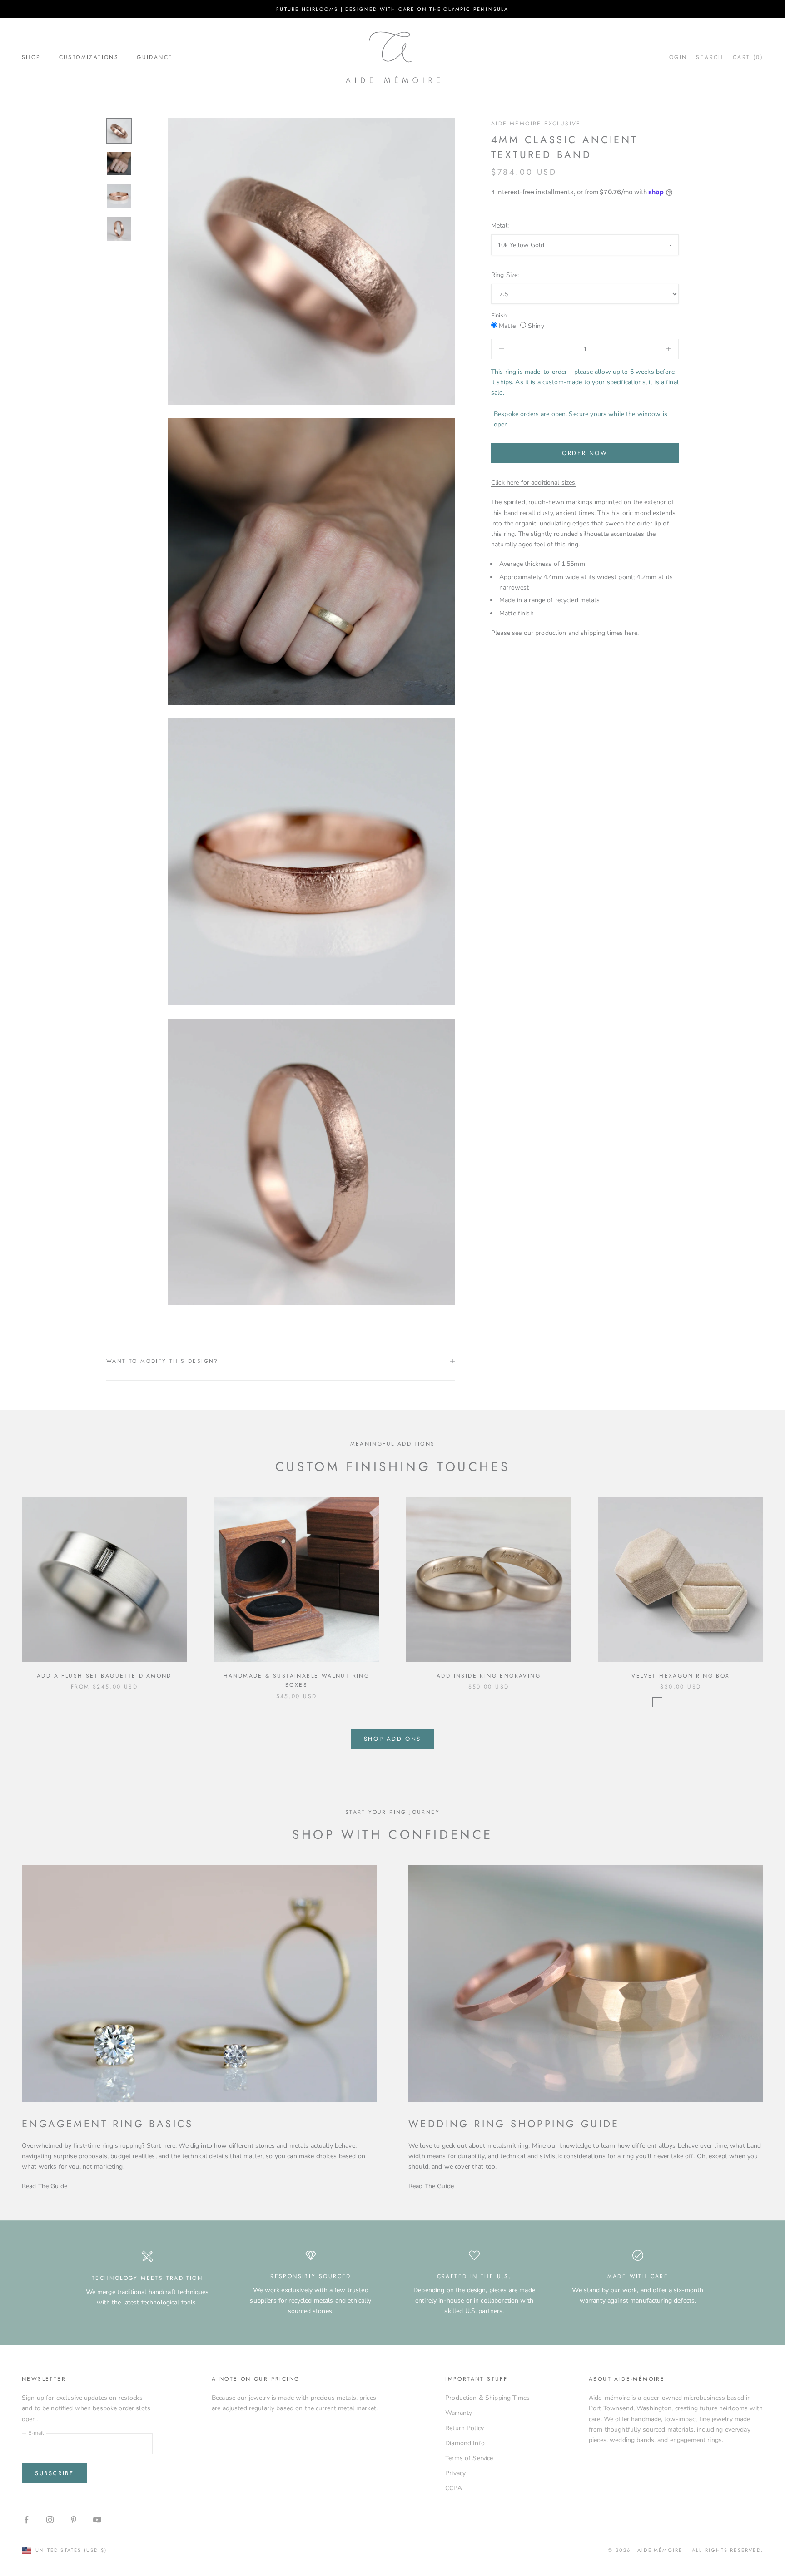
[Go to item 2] (119, 163)
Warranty (459, 2413)
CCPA (454, 2488)
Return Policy (465, 2428)
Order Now (585, 453)
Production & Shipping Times (487, 2398)
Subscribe (54, 2473)
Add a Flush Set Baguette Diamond (104, 1676)
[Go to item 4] (119, 229)
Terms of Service (469, 2458)
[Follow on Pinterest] (74, 2520)
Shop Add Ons (392, 1739)
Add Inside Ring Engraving (489, 1676)
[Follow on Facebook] (26, 2520)
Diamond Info (465, 2443)
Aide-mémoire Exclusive (536, 124)
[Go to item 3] (119, 196)
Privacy (455, 2473)
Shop (31, 57)
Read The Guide (45, 2186)
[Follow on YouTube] (97, 2520)
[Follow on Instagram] (50, 2520)
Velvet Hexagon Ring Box (681, 1676)
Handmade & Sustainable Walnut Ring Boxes (297, 1680)
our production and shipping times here (581, 633)
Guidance (155, 57)
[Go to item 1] (119, 131)
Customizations (89, 57)
